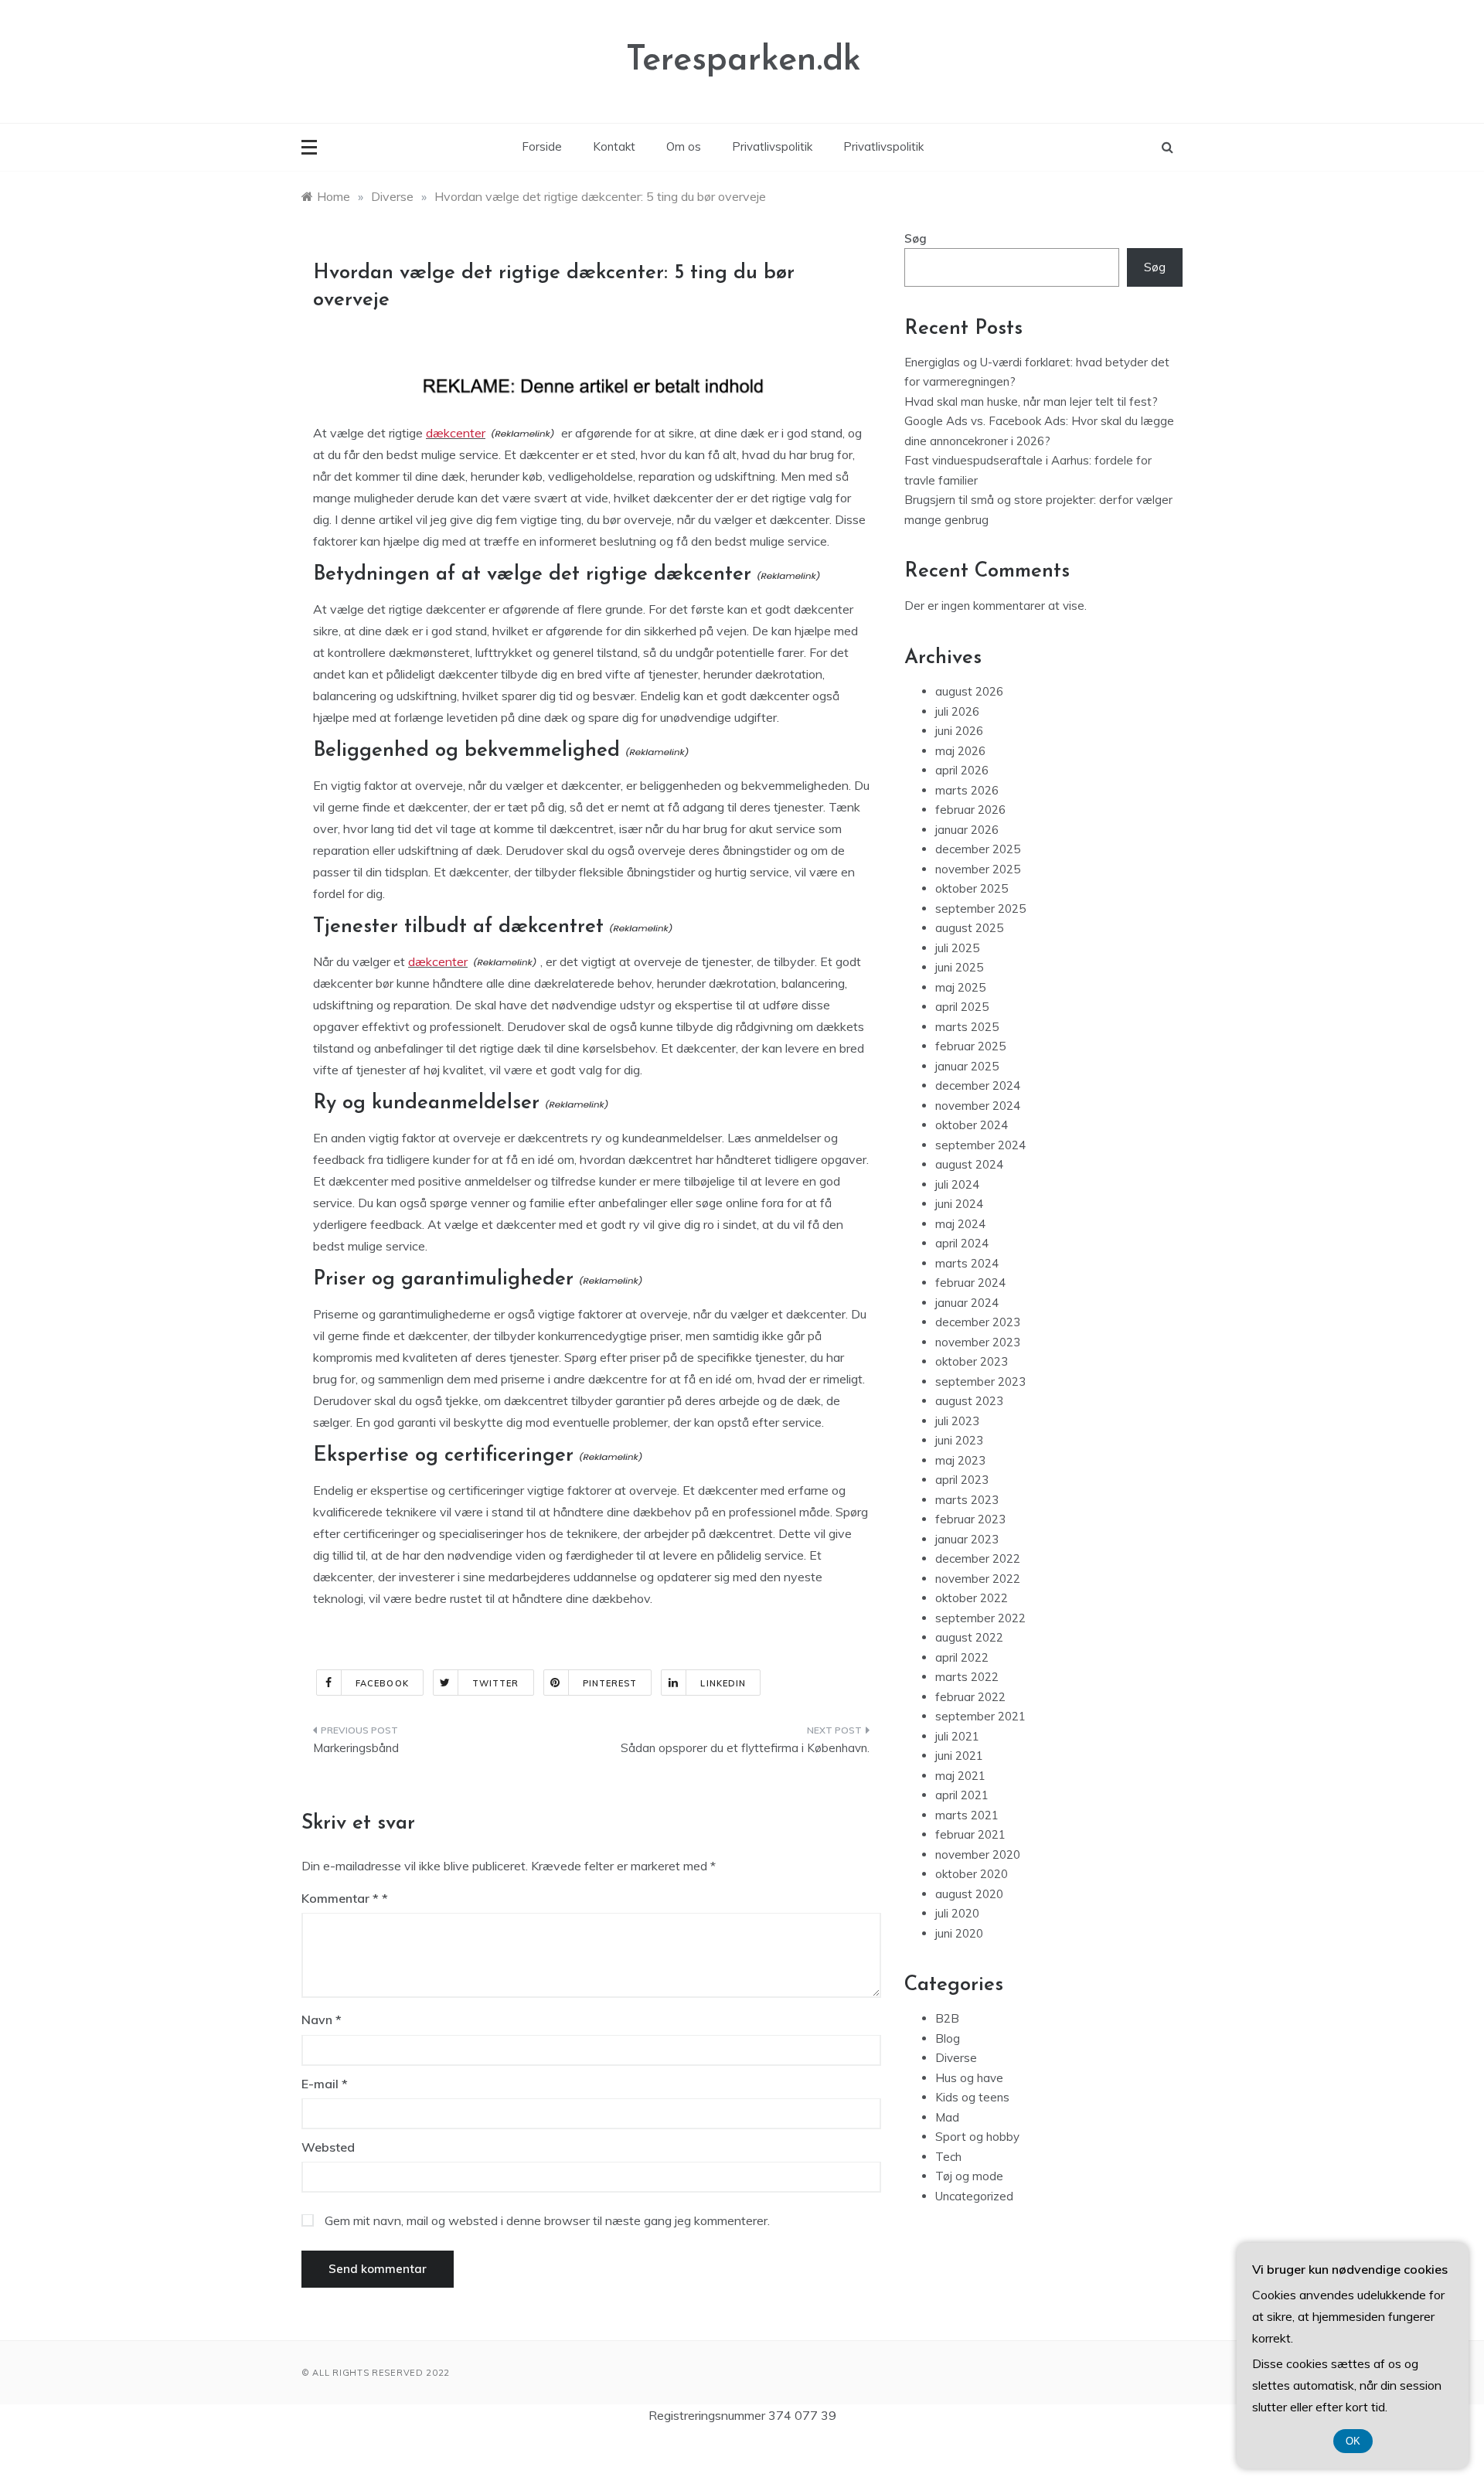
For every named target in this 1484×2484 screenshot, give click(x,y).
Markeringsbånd (356, 1748)
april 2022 (962, 1657)
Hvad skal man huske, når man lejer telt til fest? (1031, 402)
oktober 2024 (972, 1125)
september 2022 (980, 1618)
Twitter (496, 1683)
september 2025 (980, 909)
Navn (322, 2020)
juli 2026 (957, 711)
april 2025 (962, 1007)
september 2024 (980, 1145)
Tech (948, 2157)
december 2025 (978, 849)
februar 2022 (970, 1697)
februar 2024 (970, 1283)
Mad (947, 2117)
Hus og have (969, 2078)
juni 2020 (959, 1933)
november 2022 (978, 1579)
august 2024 (969, 1164)
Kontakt (614, 146)
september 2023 (980, 1382)
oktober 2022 (972, 1598)
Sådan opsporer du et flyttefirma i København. (745, 1748)
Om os (684, 146)
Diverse (956, 2058)
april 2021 (962, 1795)
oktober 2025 (972, 888)
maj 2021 (960, 1776)
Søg (916, 238)
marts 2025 (967, 1027)
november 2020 (978, 1854)
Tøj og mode (969, 2176)
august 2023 (969, 1401)
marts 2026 (967, 790)
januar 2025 (967, 1066)
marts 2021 (967, 1815)
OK (1353, 2441)
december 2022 (978, 1558)
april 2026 (962, 770)
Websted (328, 2147)
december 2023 (978, 1322)
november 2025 (978, 869)
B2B (947, 2018)
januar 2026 (967, 830)
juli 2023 (957, 1421)
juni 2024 (959, 1204)
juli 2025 (957, 948)
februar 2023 (970, 1519)
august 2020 (969, 1894)
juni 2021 (959, 1756)
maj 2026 (960, 751)
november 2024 (978, 1106)
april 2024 (962, 1243)
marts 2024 (967, 1263)
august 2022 (969, 1637)
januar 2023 (967, 1539)
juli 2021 (957, 1736)
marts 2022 (967, 1677)
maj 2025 (960, 987)
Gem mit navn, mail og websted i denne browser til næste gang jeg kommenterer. (547, 2220)
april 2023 (962, 1480)
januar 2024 (967, 1303)
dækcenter (456, 433)
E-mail (325, 2084)
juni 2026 (959, 731)
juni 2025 (959, 967)
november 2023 (978, 1342)
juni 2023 (959, 1440)
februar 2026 (970, 810)
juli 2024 (957, 1184)
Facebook (382, 1683)
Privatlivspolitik (772, 146)
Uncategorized (974, 2196)
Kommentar (340, 1898)
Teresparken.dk (744, 61)
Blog (948, 2038)
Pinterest (610, 1683)
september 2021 (980, 1716)
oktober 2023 (972, 1361)
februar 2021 (970, 1834)
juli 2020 (957, 1913)
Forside (542, 146)
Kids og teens (972, 2097)
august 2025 (969, 928)
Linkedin (723, 1683)
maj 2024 (960, 1224)
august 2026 (969, 691)
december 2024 (978, 1085)
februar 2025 (970, 1046)
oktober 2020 (972, 1874)
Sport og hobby (977, 2137)
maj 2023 (960, 1460)
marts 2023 (967, 1500)
